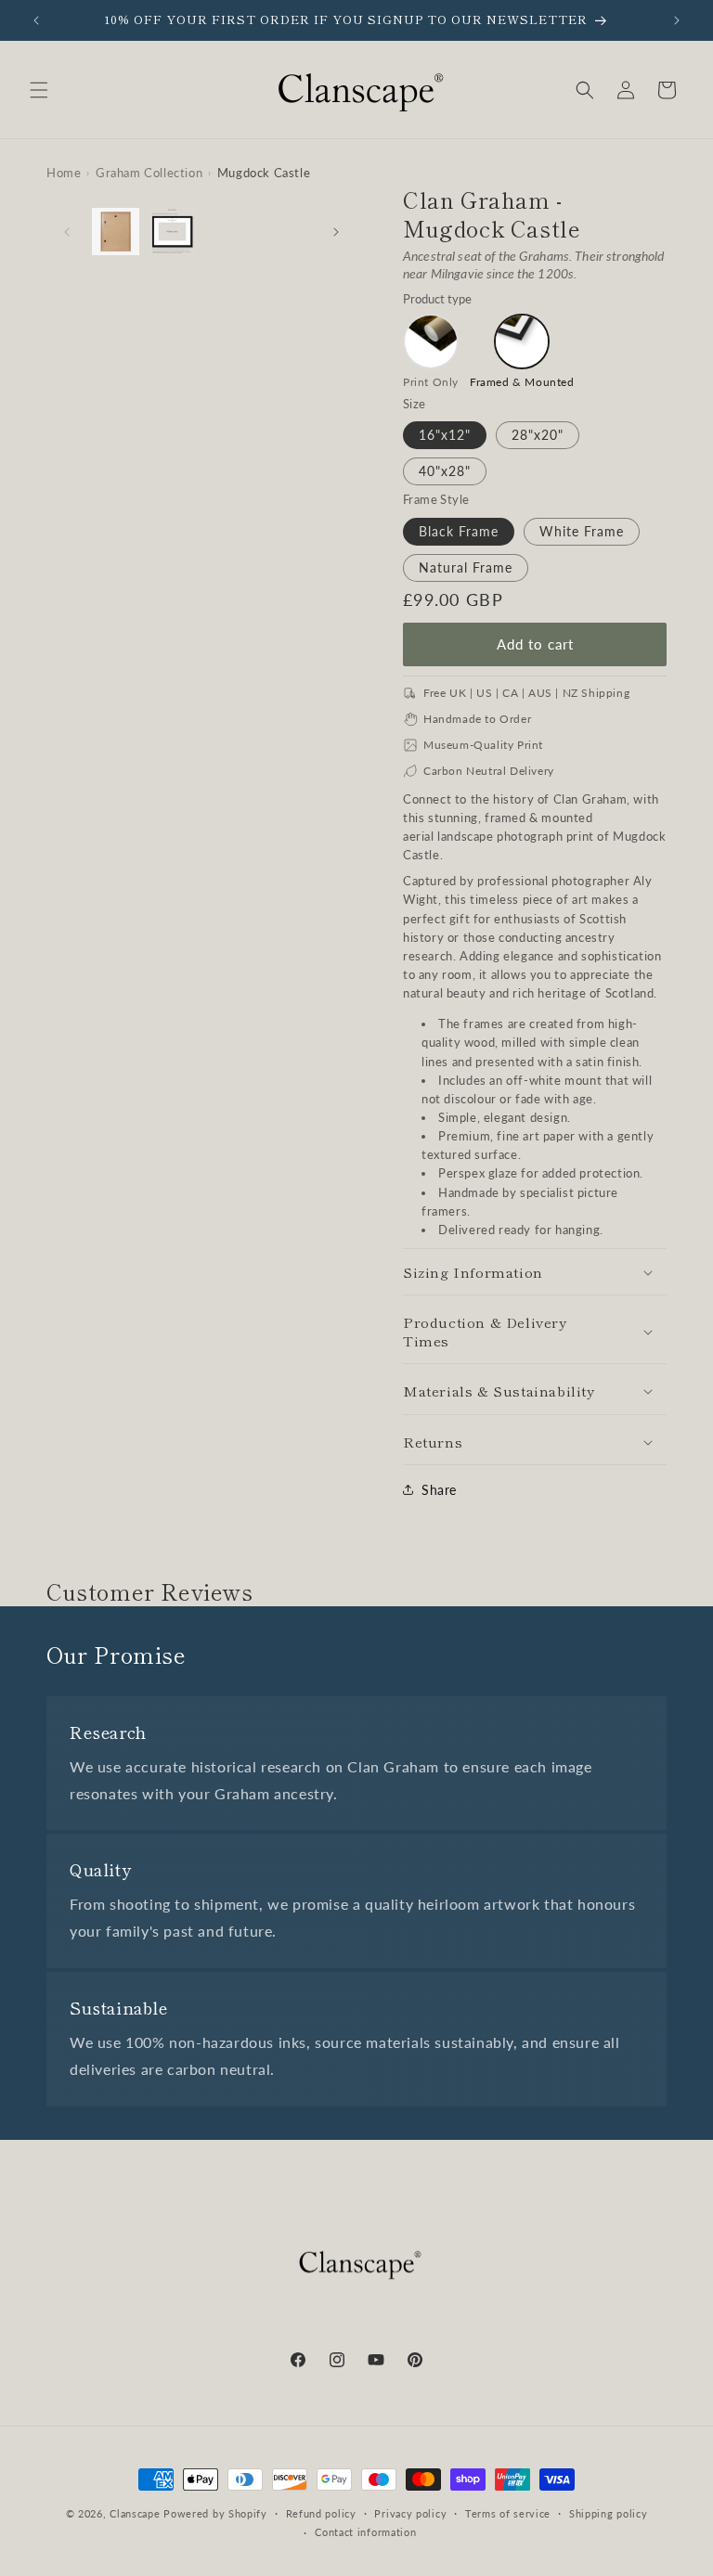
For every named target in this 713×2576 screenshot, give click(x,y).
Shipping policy (609, 2513)
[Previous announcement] (36, 20)
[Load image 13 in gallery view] (172, 232)
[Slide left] (67, 232)
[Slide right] (336, 232)
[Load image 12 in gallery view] (116, 232)
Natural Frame (466, 567)
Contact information (365, 2532)
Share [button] (439, 1490)
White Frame (582, 531)
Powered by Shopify (215, 2513)
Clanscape (135, 2513)
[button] (39, 90)
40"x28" (445, 471)
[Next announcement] (677, 20)
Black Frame (459, 531)
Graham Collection (149, 173)
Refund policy (321, 2513)
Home (64, 173)
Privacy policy (410, 2513)
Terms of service (508, 2513)
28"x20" (538, 435)
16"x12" (445, 435)
